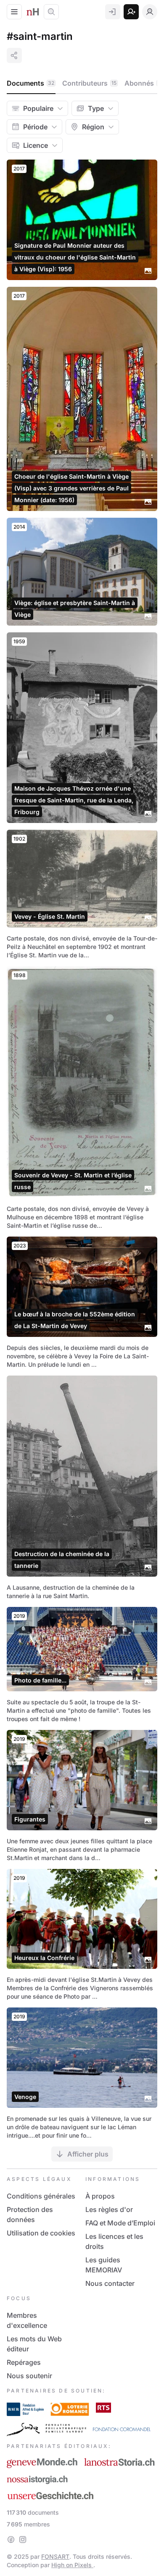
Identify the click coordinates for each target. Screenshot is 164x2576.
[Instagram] (23, 2539)
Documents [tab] (30, 83)
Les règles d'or (109, 2209)
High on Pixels (72, 2565)
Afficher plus (88, 2154)
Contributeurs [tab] (89, 83)
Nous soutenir (29, 2376)
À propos (100, 2196)
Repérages (24, 2362)
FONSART (55, 2556)
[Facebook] (11, 2539)
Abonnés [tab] (142, 83)
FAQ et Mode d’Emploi (120, 2223)
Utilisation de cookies (41, 2233)
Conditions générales (41, 2196)
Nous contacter (110, 2283)
